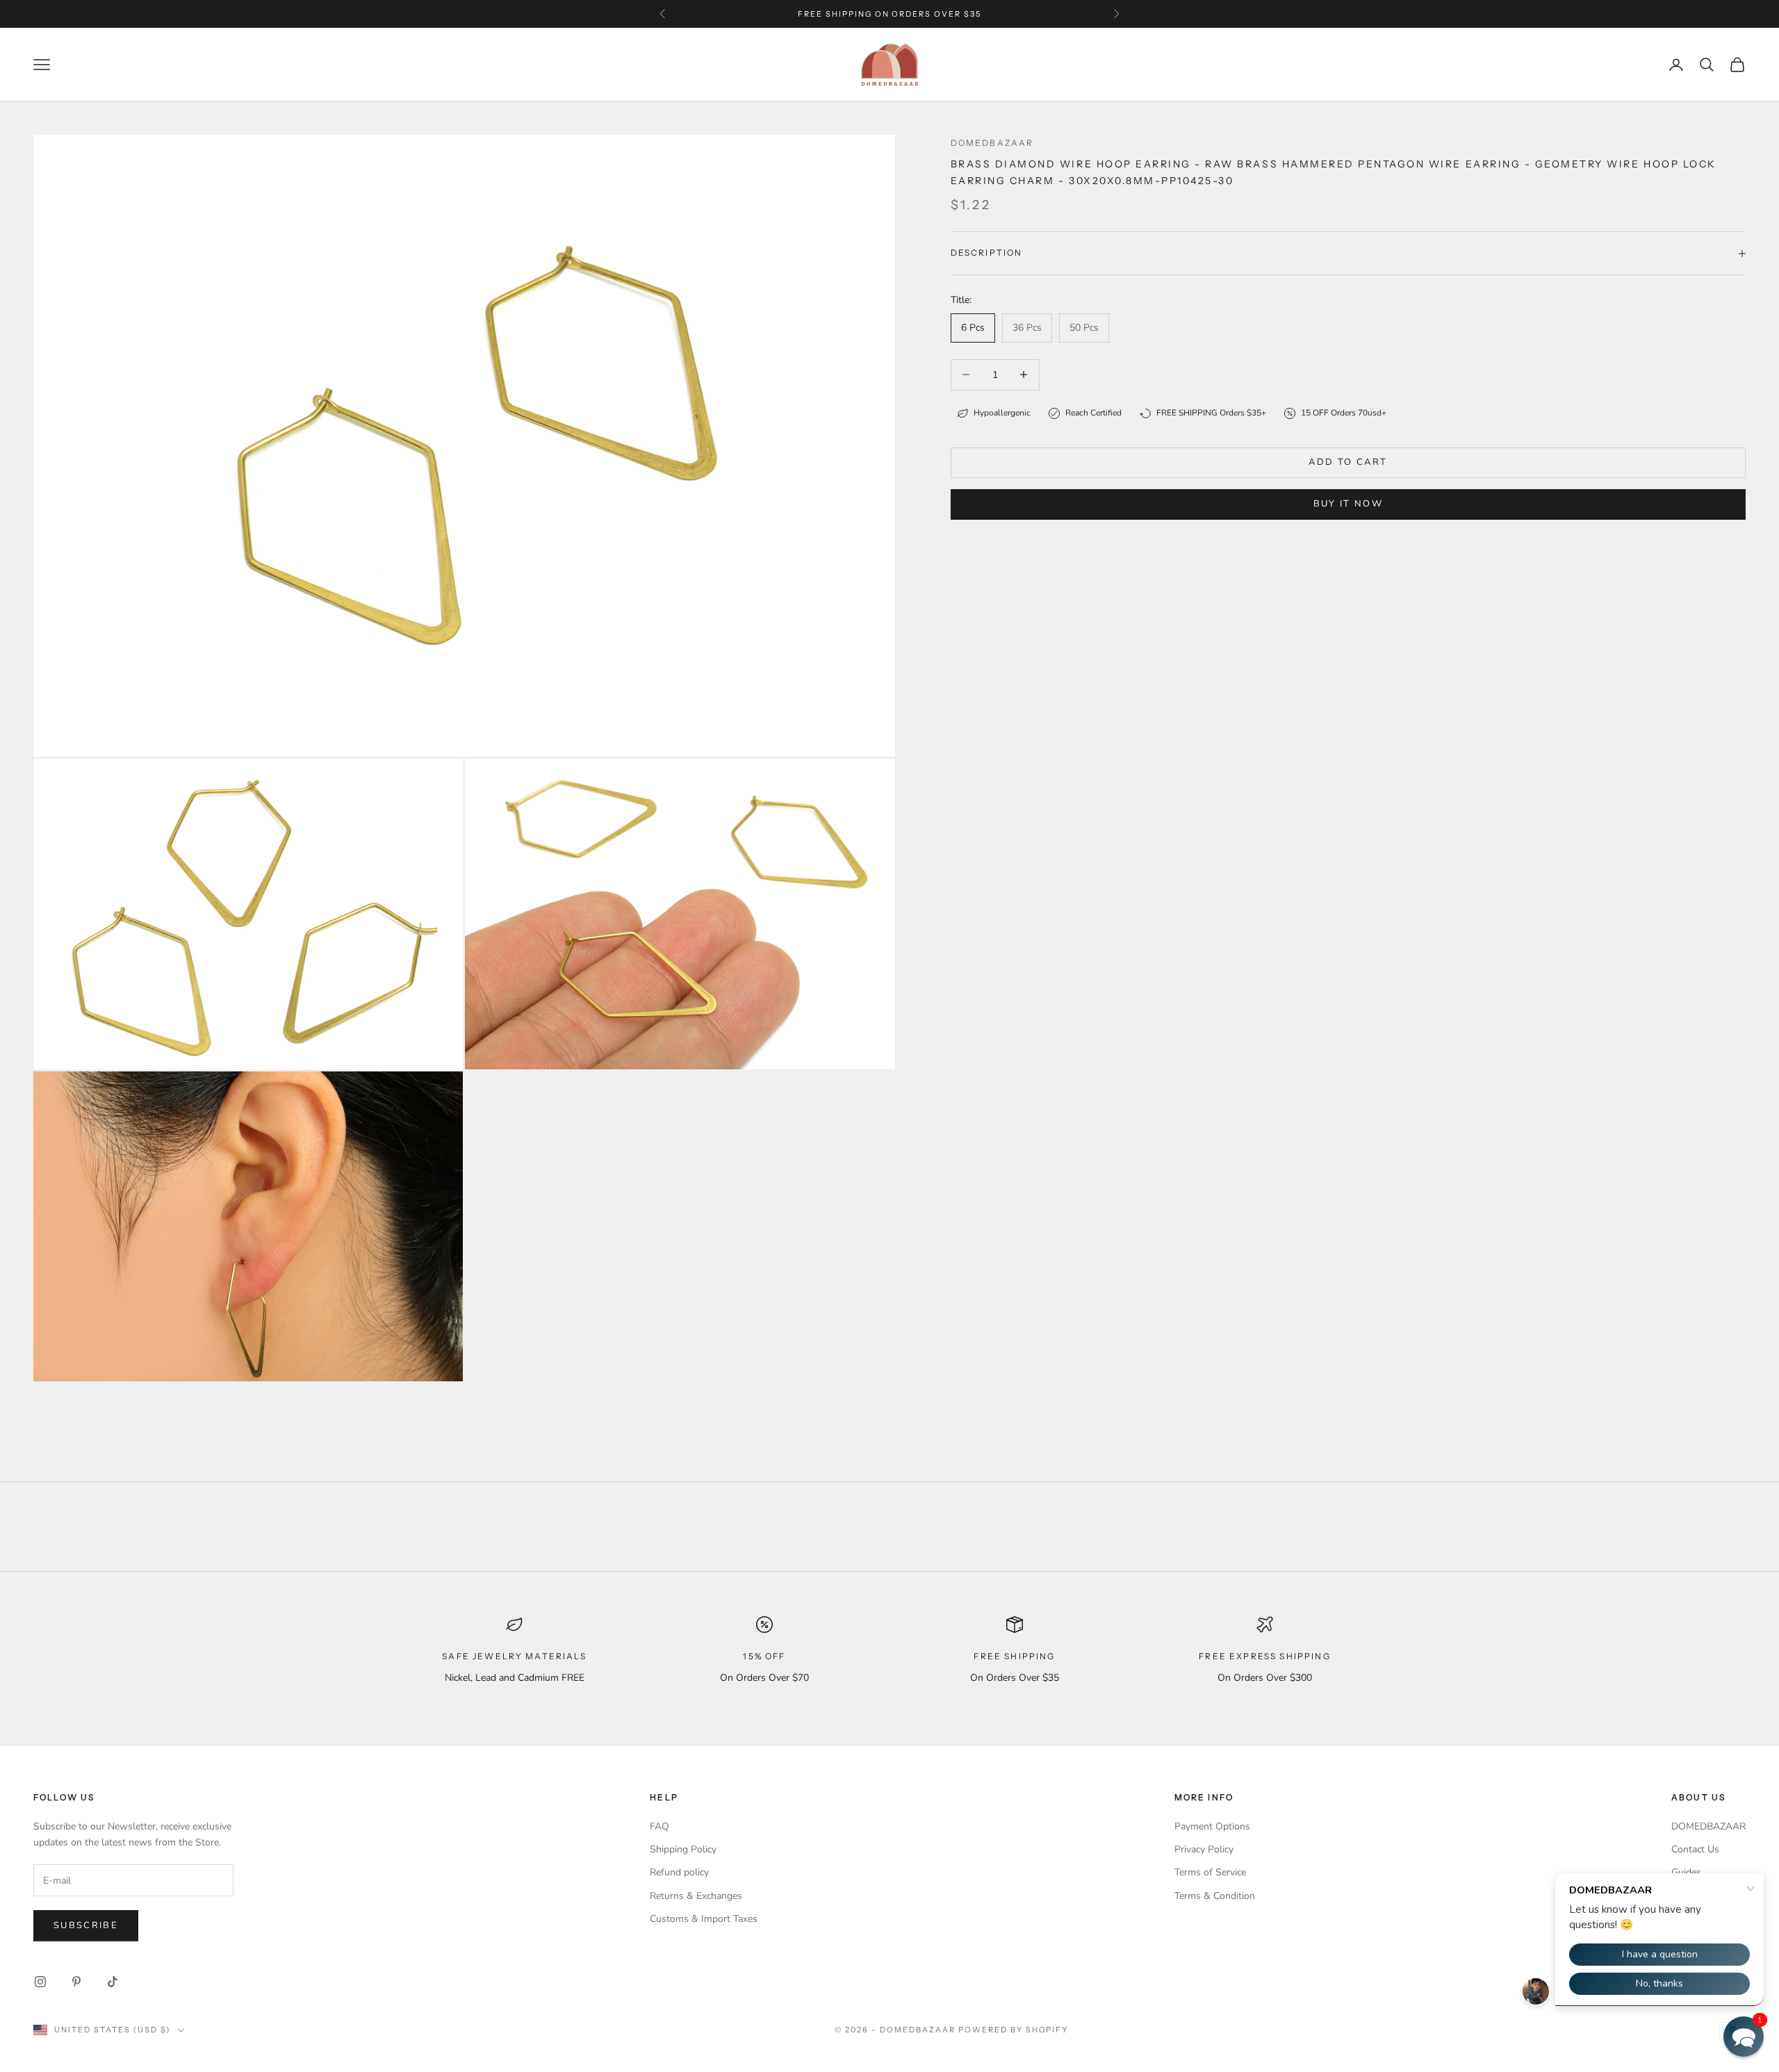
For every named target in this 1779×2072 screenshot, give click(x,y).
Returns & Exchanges (696, 1896)
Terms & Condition (1215, 1896)
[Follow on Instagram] (40, 1982)
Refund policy (679, 1872)
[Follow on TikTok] (113, 1982)
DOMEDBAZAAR (1708, 1826)
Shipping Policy (683, 1849)
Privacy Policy (1204, 1849)
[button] (1744, 2037)
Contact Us (1695, 1849)
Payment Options (1212, 1826)
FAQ (659, 1826)
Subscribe (86, 1925)
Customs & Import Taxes (704, 1919)
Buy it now (1348, 504)
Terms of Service (1210, 1872)
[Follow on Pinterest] (76, 1982)
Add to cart (1348, 462)
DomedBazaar (992, 143)
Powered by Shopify (1014, 2030)
